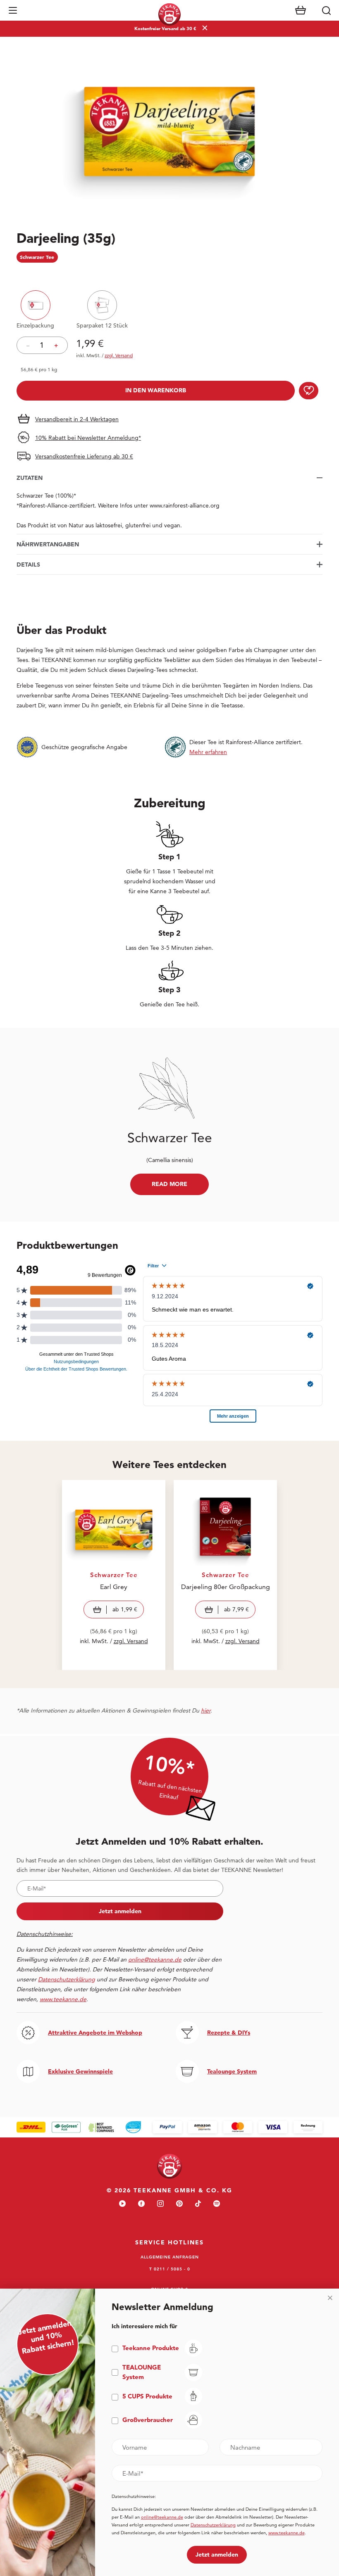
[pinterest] (179, 2204)
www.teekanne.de (286, 2533)
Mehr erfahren (208, 752)
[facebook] (141, 2204)
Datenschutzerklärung (213, 2525)
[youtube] (122, 2204)
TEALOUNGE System (142, 2372)
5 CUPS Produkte (147, 2396)
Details (28, 565)
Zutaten (30, 478)
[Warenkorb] (301, 10)
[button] (13, 10)
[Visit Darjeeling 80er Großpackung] (225, 1575)
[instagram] (160, 2204)
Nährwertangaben (48, 544)
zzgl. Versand (131, 1641)
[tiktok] (198, 2204)
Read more (169, 1184)
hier (206, 1710)
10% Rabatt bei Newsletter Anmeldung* (88, 438)
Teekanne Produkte (151, 2348)
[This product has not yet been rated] (169, 274)
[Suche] (326, 10)
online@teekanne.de (155, 1959)
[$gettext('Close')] (330, 2298)
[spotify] (217, 2204)
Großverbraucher (148, 2420)
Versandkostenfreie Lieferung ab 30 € (84, 456)
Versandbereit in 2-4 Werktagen (77, 419)
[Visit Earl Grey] (114, 1575)
